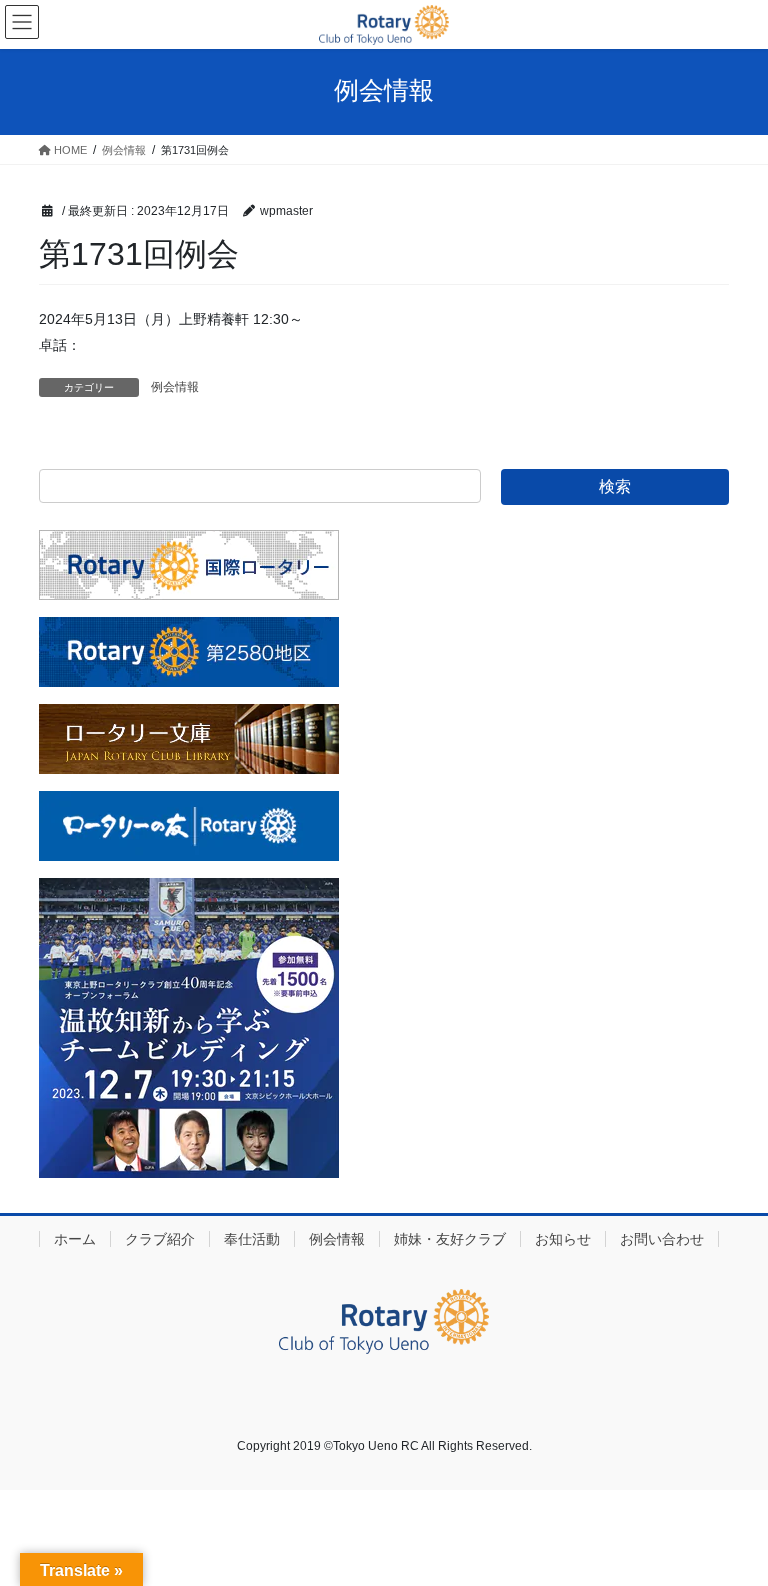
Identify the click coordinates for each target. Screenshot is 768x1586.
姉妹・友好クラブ (450, 1239)
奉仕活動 (252, 1239)
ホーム (75, 1239)
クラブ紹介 (160, 1239)
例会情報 (175, 387)
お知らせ (563, 1239)
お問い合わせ (662, 1239)
